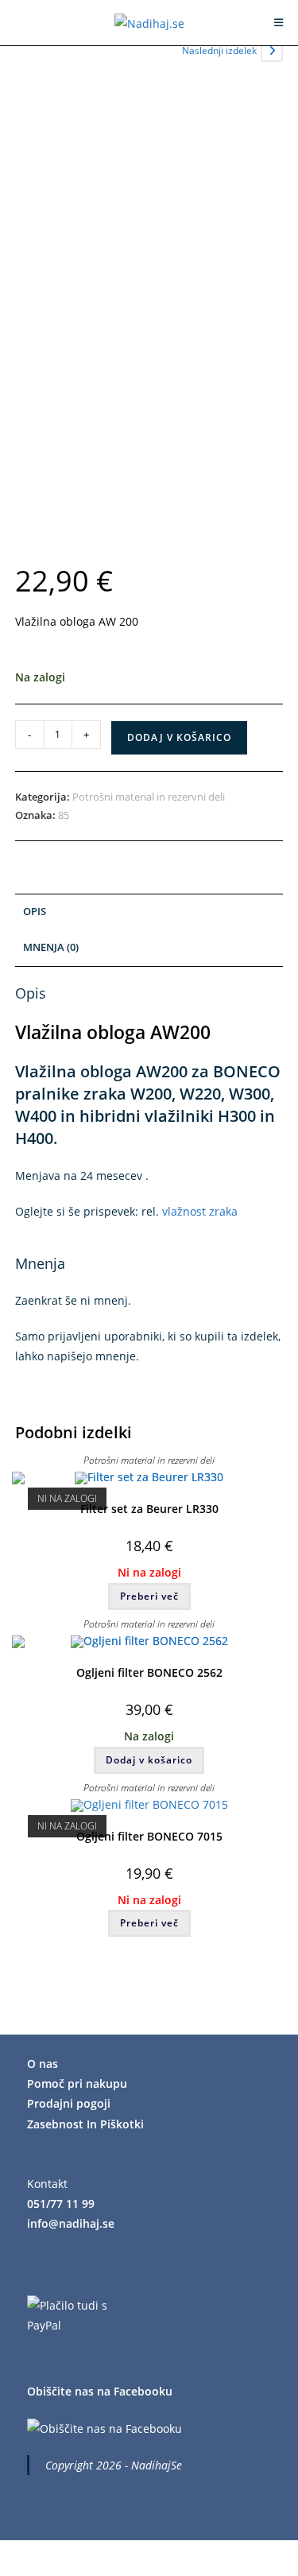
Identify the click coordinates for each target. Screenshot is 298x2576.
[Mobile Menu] (279, 22)
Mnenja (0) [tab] (51, 947)
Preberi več (149, 1596)
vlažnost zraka (200, 1211)
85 (64, 815)
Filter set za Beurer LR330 (149, 1509)
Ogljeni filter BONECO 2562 (149, 1672)
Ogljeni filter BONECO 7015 (149, 1836)
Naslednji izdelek (219, 50)
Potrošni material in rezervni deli (149, 797)
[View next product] (272, 51)
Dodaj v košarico (179, 737)
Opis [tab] (35, 912)
